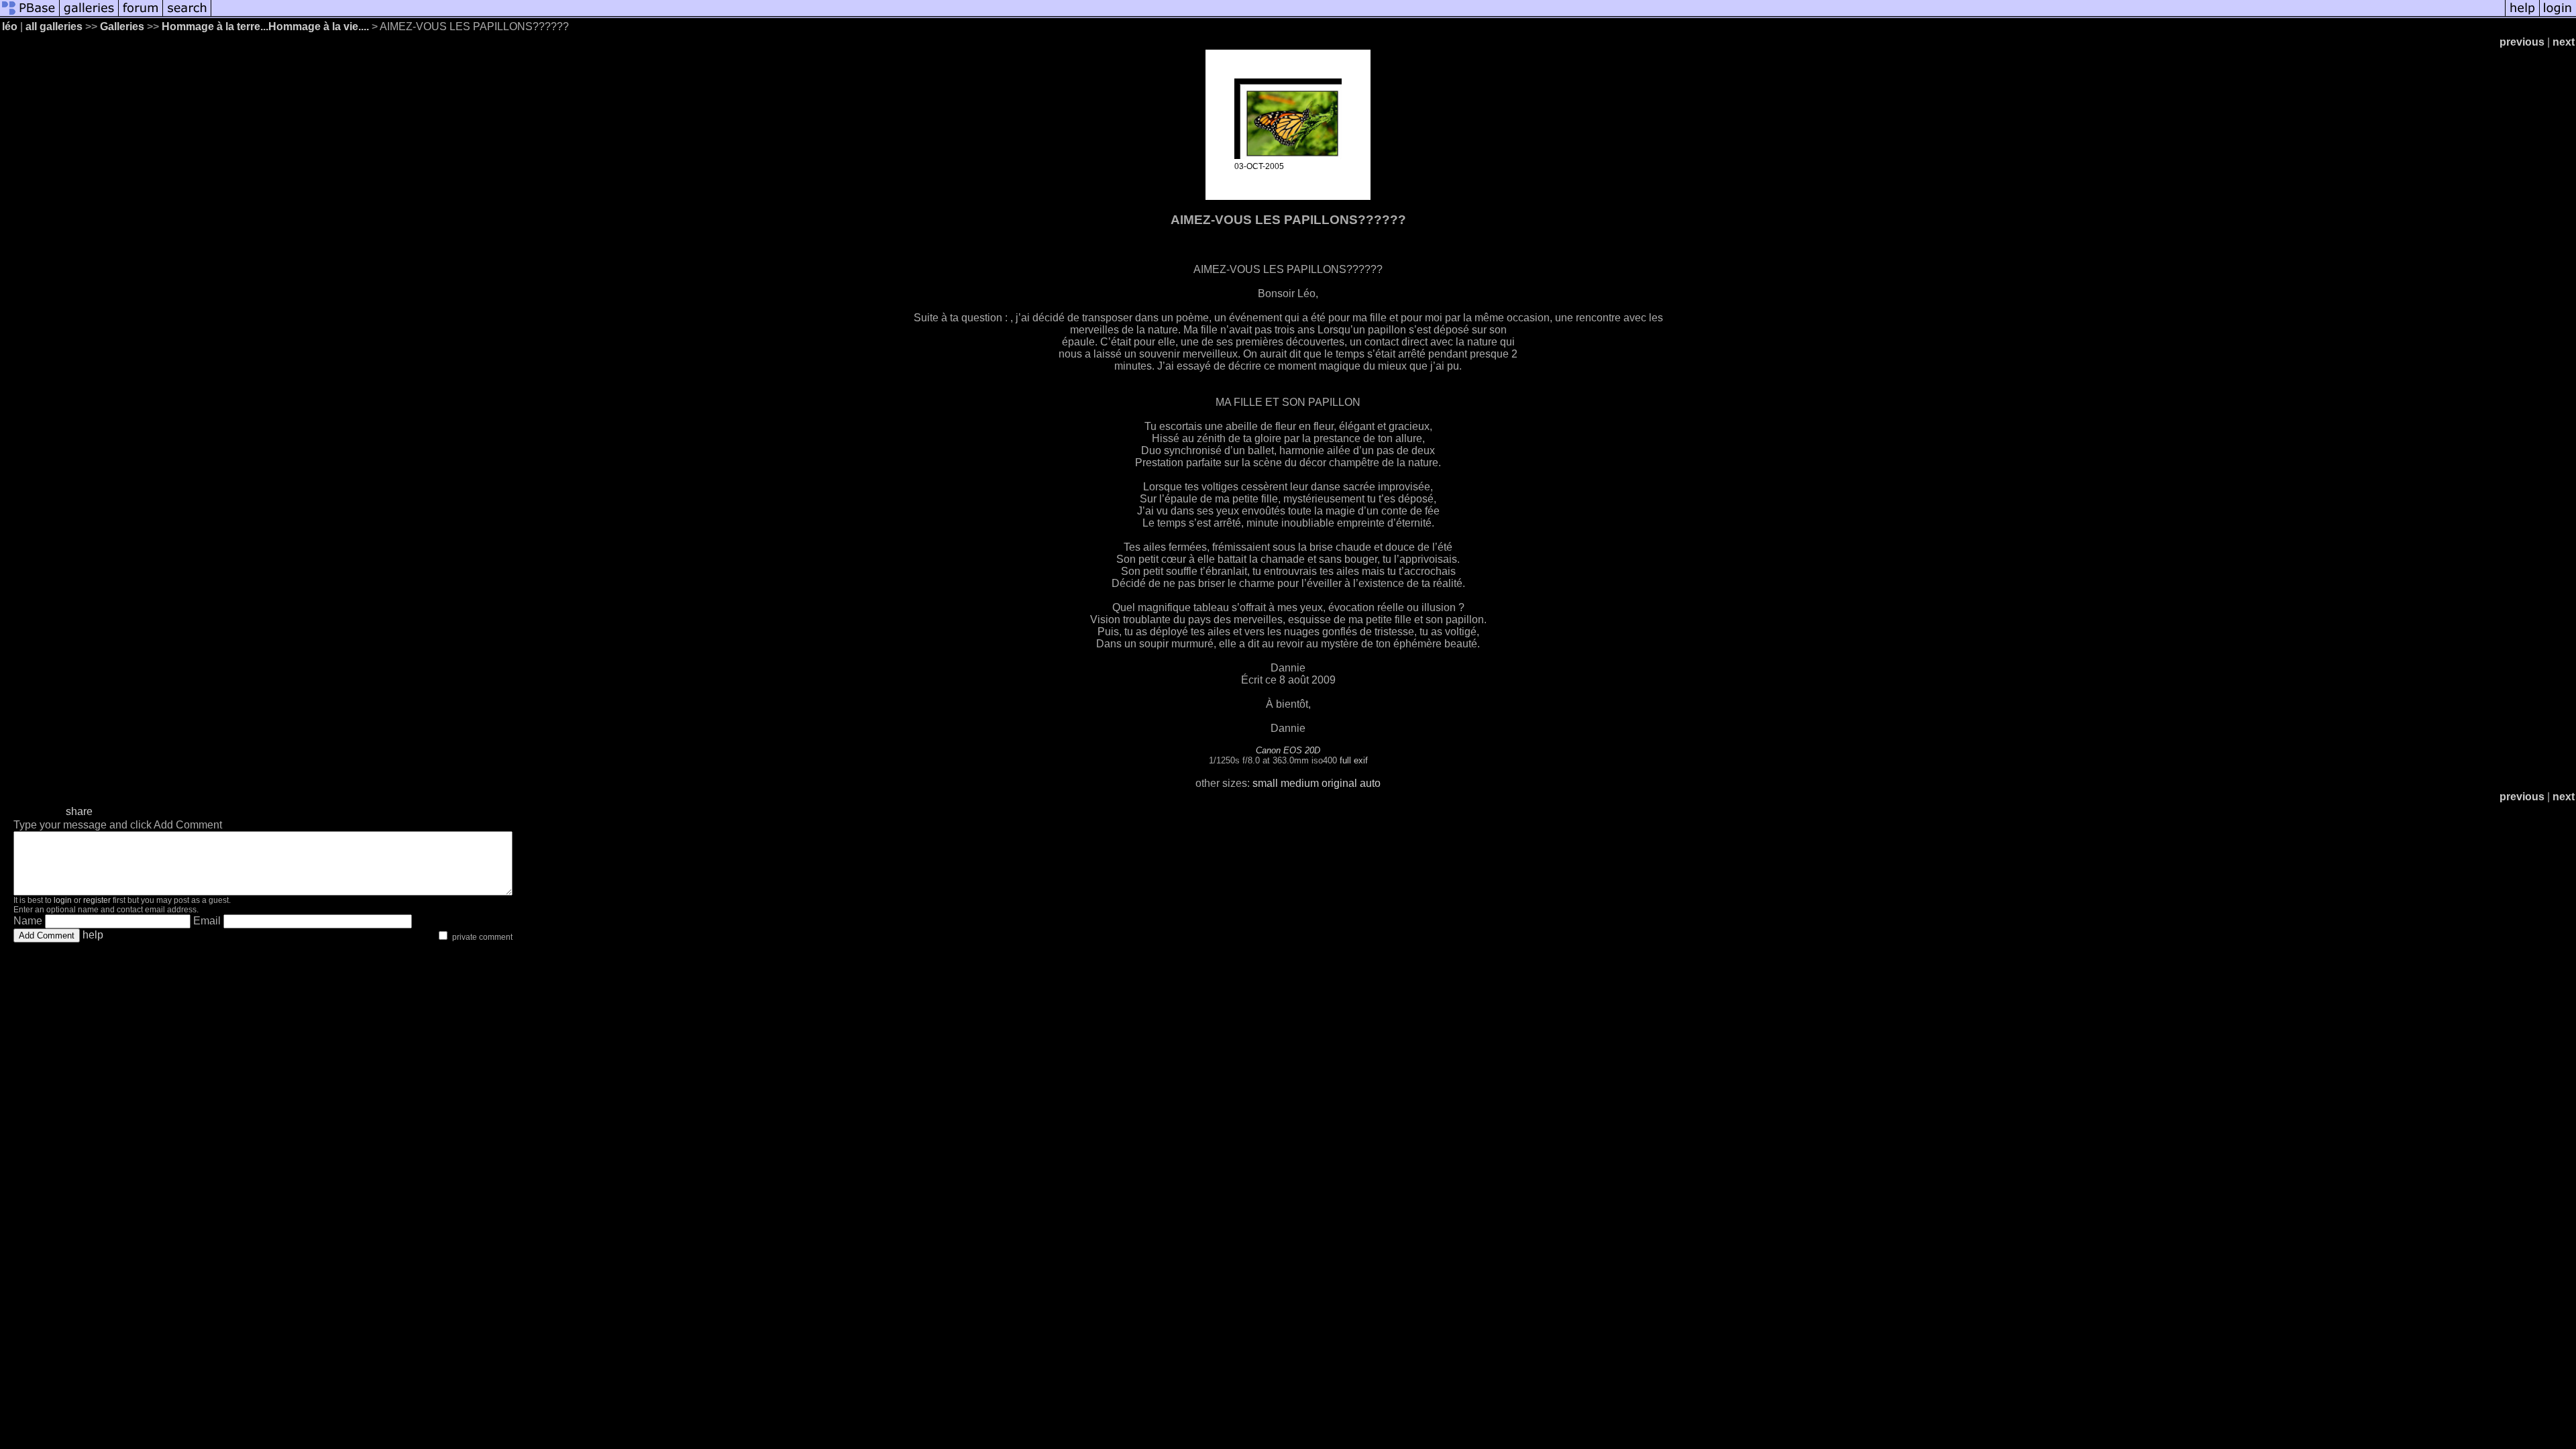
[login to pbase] (2558, 15)
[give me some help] (2522, 15)
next (2564, 42)
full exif (1354, 760)
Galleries (122, 26)
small (1265, 783)
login (63, 900)
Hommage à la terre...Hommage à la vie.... (265, 26)
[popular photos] (1358, 15)
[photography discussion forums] (141, 15)
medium (1300, 783)
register (97, 900)
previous (2522, 42)
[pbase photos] (30, 15)
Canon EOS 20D (1288, 750)
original (1339, 783)
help (93, 935)
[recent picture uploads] (89, 15)
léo (10, 26)
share (79, 811)
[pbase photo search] (187, 15)
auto (1370, 783)
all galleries (54, 26)
